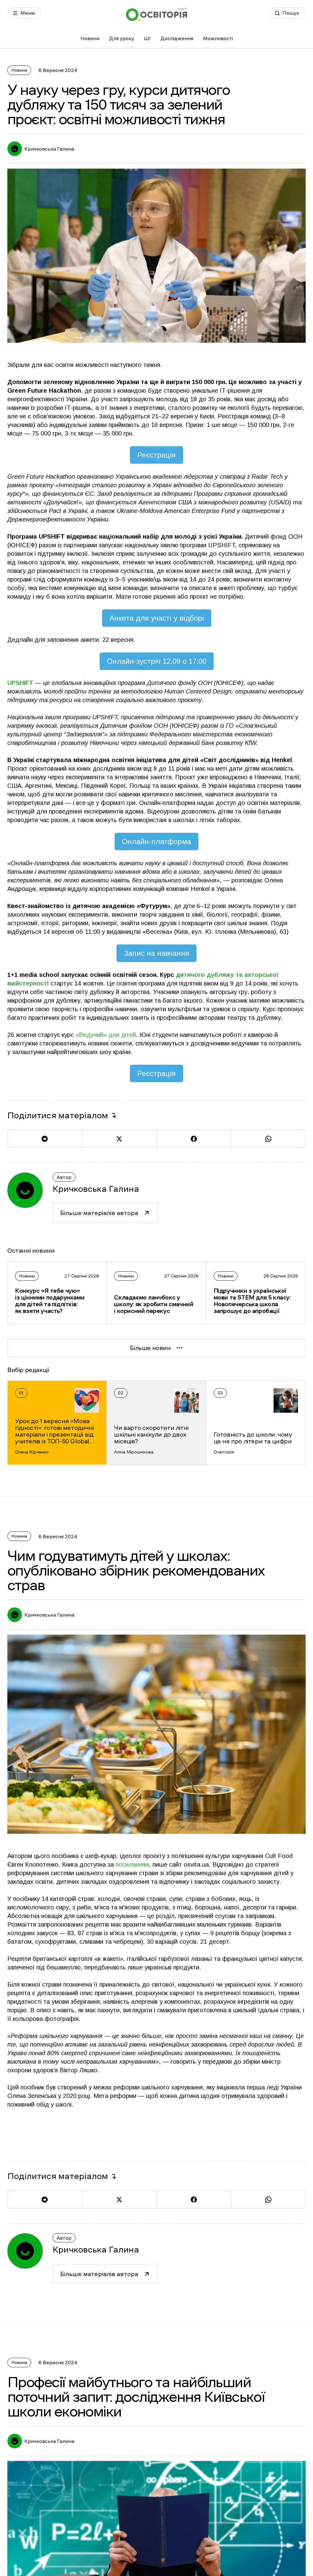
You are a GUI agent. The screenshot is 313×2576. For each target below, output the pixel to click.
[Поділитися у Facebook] (194, 1139)
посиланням (132, 1864)
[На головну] (156, 14)
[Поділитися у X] (119, 1139)
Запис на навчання (156, 953)
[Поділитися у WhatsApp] (268, 1139)
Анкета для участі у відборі (157, 618)
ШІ (147, 38)
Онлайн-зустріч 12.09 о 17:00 (157, 661)
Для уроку (122, 38)
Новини (90, 38)
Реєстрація (156, 455)
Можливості (218, 38)
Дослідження (177, 38)
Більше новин (150, 1348)
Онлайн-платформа (156, 841)
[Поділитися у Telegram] (45, 1139)
